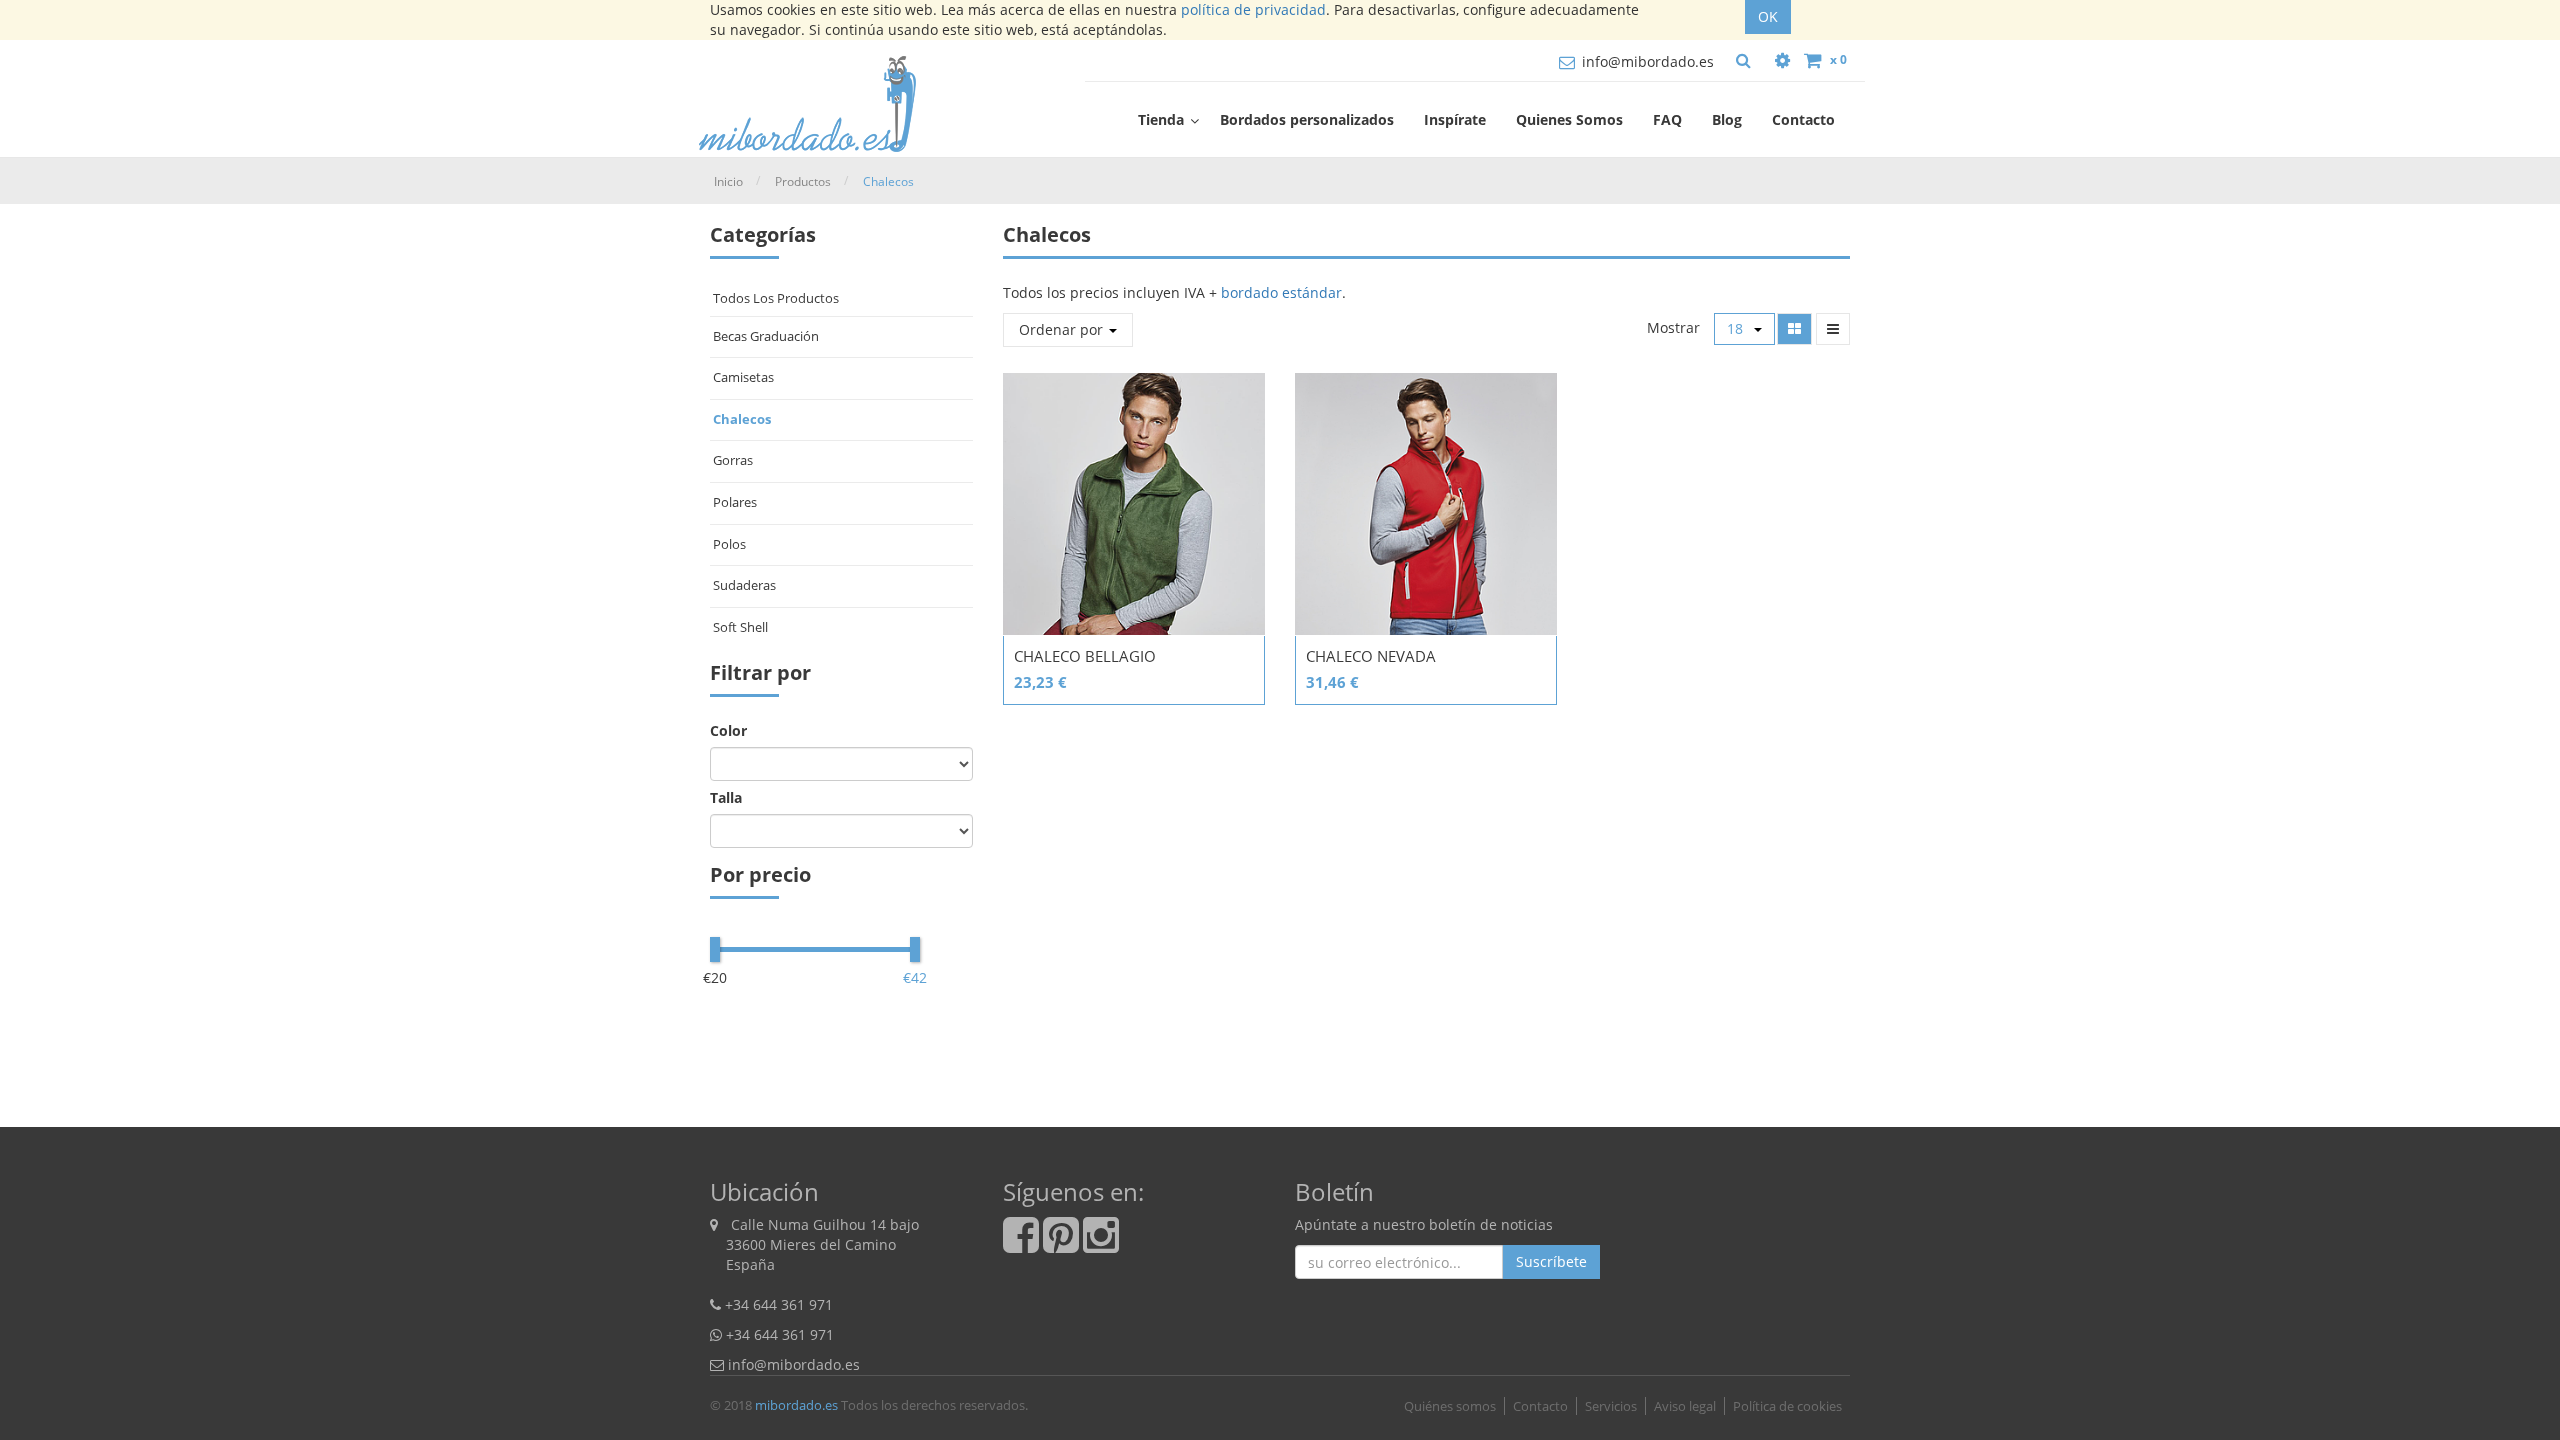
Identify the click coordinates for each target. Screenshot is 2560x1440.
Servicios (1611, 1406)
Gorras (733, 460)
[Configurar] (1782, 60)
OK (1768, 16)
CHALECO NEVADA (1371, 656)
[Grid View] (1794, 329)
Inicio (728, 181)
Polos (729, 544)
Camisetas (743, 377)
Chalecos (888, 181)
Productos (803, 181)
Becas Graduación (766, 336)
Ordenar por (1063, 329)
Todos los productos (776, 298)
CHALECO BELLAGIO (1085, 656)
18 (1737, 328)
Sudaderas (744, 585)
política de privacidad (1253, 9)
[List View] (1833, 329)
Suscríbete (1551, 1261)
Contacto (1540, 1406)
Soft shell (740, 627)
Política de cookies (1787, 1406)
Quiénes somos (1450, 1406)
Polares (735, 502)
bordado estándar (1281, 292)
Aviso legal (1685, 1406)
